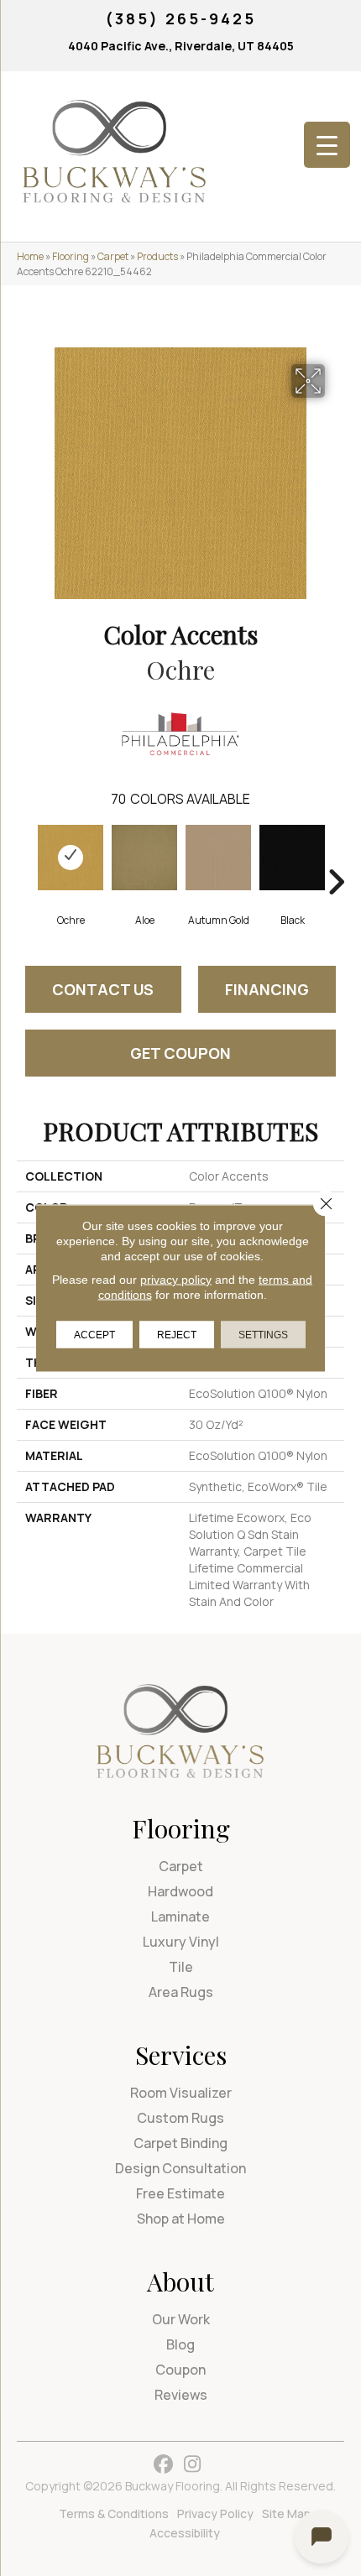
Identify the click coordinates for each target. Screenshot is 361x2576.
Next (336, 857)
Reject (177, 1335)
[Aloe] (144, 858)
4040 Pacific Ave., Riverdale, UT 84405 (181, 46)
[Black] (292, 858)
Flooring (71, 256)
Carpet (113, 256)
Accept (94, 1335)
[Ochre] (71, 858)
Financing (267, 989)
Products (157, 256)
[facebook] (163, 2465)
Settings (263, 1335)
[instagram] (193, 2465)
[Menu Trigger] (327, 145)
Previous (25, 857)
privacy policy (176, 1280)
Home (30, 256)
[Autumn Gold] (218, 858)
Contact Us (103, 989)
